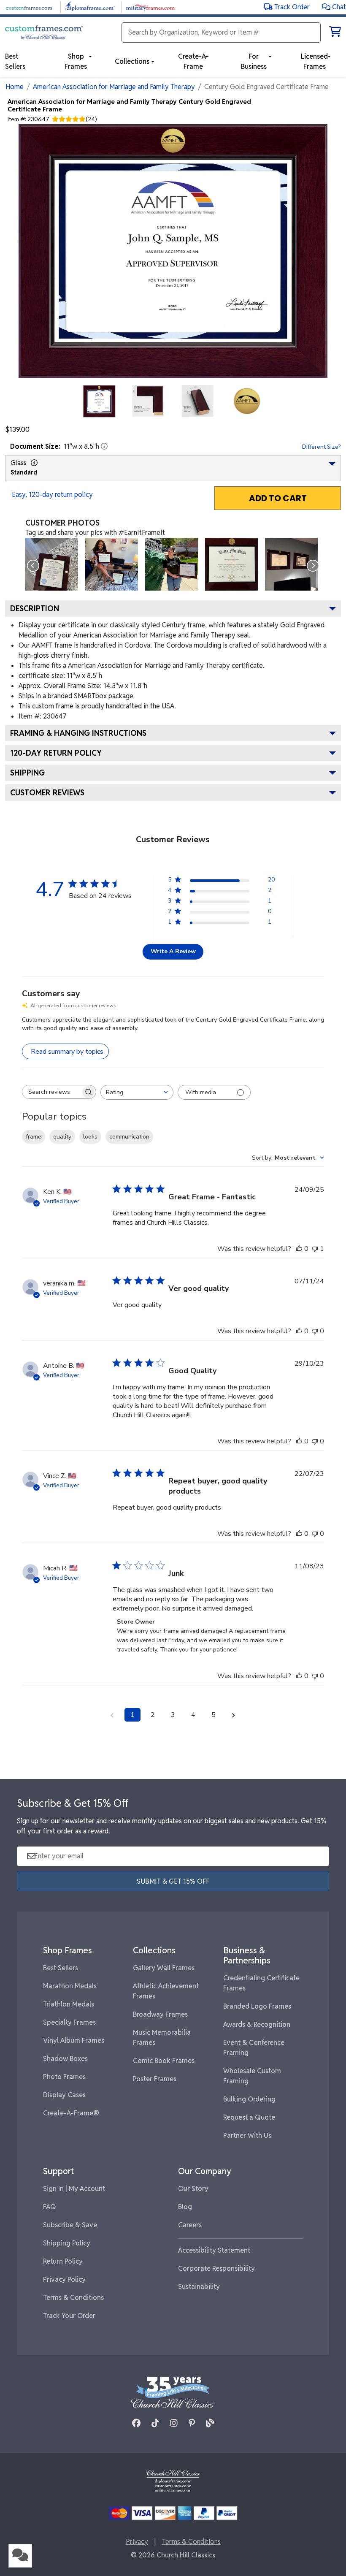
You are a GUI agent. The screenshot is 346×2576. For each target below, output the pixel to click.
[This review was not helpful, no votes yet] (315, 1331)
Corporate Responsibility (216, 2268)
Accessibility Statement (214, 2250)
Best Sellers (61, 1968)
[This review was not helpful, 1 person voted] (315, 1249)
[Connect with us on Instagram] (174, 2423)
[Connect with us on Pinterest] (192, 2423)
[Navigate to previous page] (112, 1715)
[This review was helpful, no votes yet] (299, 1249)
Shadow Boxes (65, 2059)
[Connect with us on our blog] (210, 2423)
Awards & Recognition (257, 2024)
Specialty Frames (69, 2022)
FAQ (50, 2207)
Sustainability (199, 2287)
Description (35, 609)
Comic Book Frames (164, 2061)
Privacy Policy (64, 2279)
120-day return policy (56, 753)
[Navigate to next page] (234, 1715)
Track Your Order (69, 2316)
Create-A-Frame (193, 61)
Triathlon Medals (69, 2004)
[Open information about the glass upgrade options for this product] (34, 463)
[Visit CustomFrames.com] (29, 7)
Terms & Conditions (73, 2298)
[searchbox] (51, 1092)
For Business (254, 61)
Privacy (137, 2542)
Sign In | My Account (74, 2189)
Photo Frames (64, 2077)
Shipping (27, 773)
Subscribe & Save (70, 2225)
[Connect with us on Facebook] (136, 2423)
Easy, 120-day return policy (52, 495)
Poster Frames (155, 2079)
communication (129, 1137)
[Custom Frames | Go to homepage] (44, 33)
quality (62, 1137)
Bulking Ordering (249, 2099)
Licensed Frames (314, 61)
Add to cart (278, 498)
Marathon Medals (70, 1986)
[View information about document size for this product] (104, 446)
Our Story (193, 2189)
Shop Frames (76, 61)
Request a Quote (249, 2117)
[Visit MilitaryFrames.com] (151, 7)
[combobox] (137, 1092)
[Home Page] (173, 2480)
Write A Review (173, 951)
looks (90, 1137)
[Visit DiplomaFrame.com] (90, 7)
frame (34, 1137)
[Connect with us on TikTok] (155, 2423)
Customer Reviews (47, 793)
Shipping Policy (67, 2243)
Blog (185, 2207)
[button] (334, 7)
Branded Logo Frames (257, 2006)
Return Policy (63, 2261)
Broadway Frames (160, 2014)
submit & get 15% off (173, 1881)
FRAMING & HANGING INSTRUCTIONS (78, 733)
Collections (132, 61)
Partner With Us (247, 2135)
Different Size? (322, 447)
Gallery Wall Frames (164, 1968)
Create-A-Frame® (71, 2113)
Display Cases (64, 2095)
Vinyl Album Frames (74, 2040)
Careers (190, 2225)
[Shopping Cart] (335, 33)
